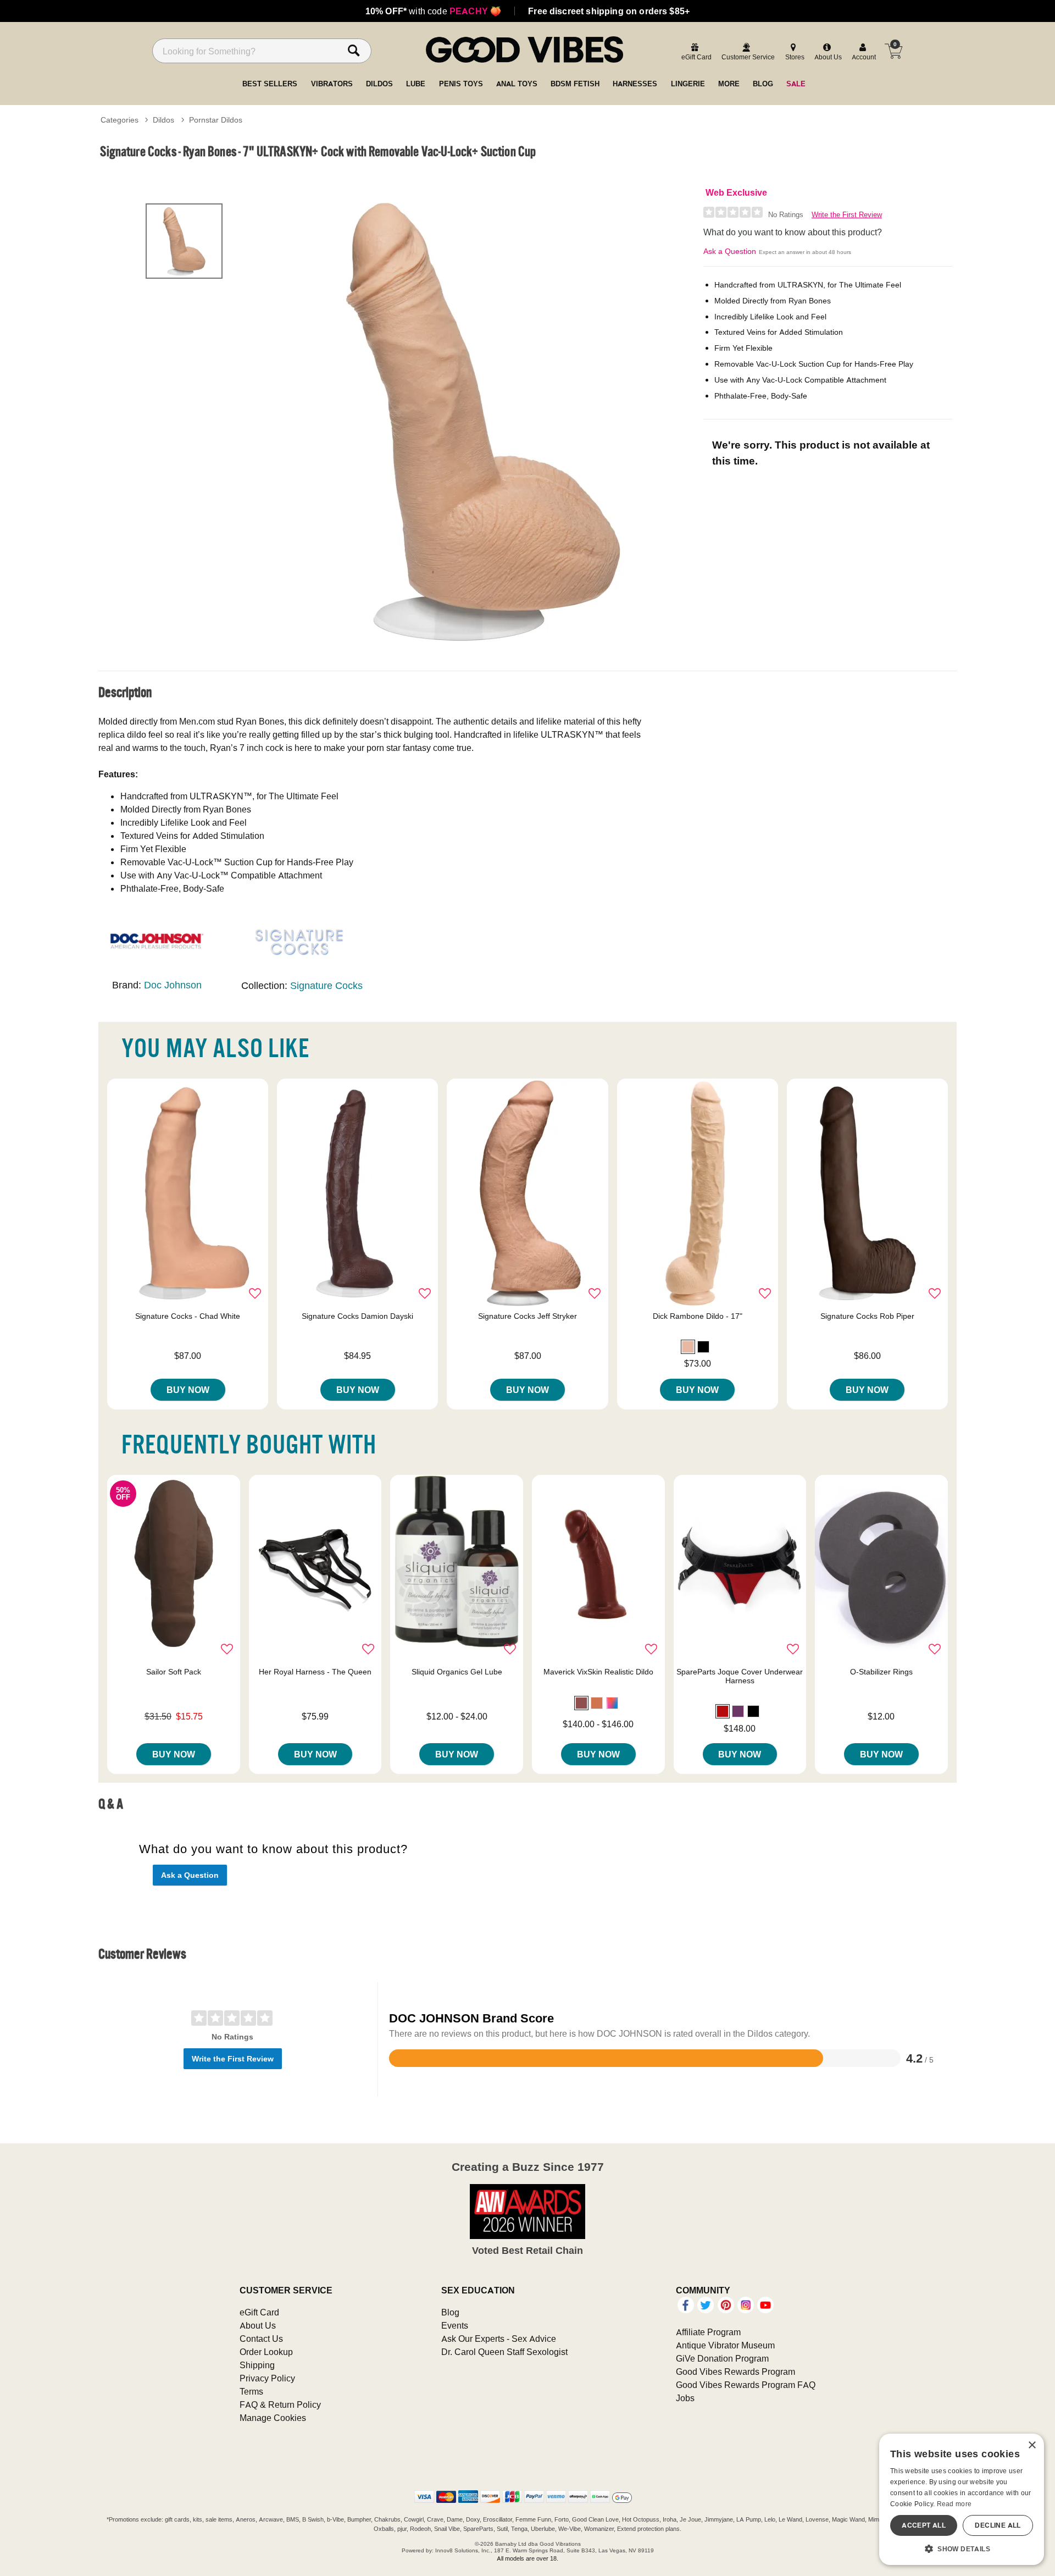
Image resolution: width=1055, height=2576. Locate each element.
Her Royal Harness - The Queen (315, 1672)
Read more (954, 2504)
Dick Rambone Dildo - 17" (698, 1316)
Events (455, 2325)
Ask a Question (730, 251)
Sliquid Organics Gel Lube (457, 1672)
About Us (258, 2325)
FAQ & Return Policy (280, 2404)
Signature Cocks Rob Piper (867, 1316)
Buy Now (188, 1390)
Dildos (163, 120)
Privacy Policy (267, 2378)
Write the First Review (847, 215)
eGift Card (259, 2312)
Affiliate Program (708, 2332)
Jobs (685, 2398)
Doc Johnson (173, 985)
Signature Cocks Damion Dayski (357, 1316)
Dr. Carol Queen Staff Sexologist (504, 2352)
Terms (251, 2391)
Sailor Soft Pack (174, 1672)
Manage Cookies (273, 2418)
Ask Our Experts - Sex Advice (499, 2339)
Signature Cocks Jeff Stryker (527, 1316)
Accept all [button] (924, 2525)
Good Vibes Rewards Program (735, 2372)
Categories (120, 120)
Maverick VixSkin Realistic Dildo (598, 1672)
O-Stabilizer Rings (881, 1672)
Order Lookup (266, 2352)
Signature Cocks (326, 985)
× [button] (1032, 2445)
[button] (688, 1347)
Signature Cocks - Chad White (188, 1316)
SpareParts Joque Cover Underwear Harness (740, 1676)
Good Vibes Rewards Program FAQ (746, 2385)
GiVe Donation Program (722, 2358)
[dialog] (962, 2499)
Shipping (257, 2365)
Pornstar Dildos (216, 120)
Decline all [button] (998, 2525)
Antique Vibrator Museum (725, 2345)
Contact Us (261, 2339)
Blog (450, 2312)
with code (433, 11)
